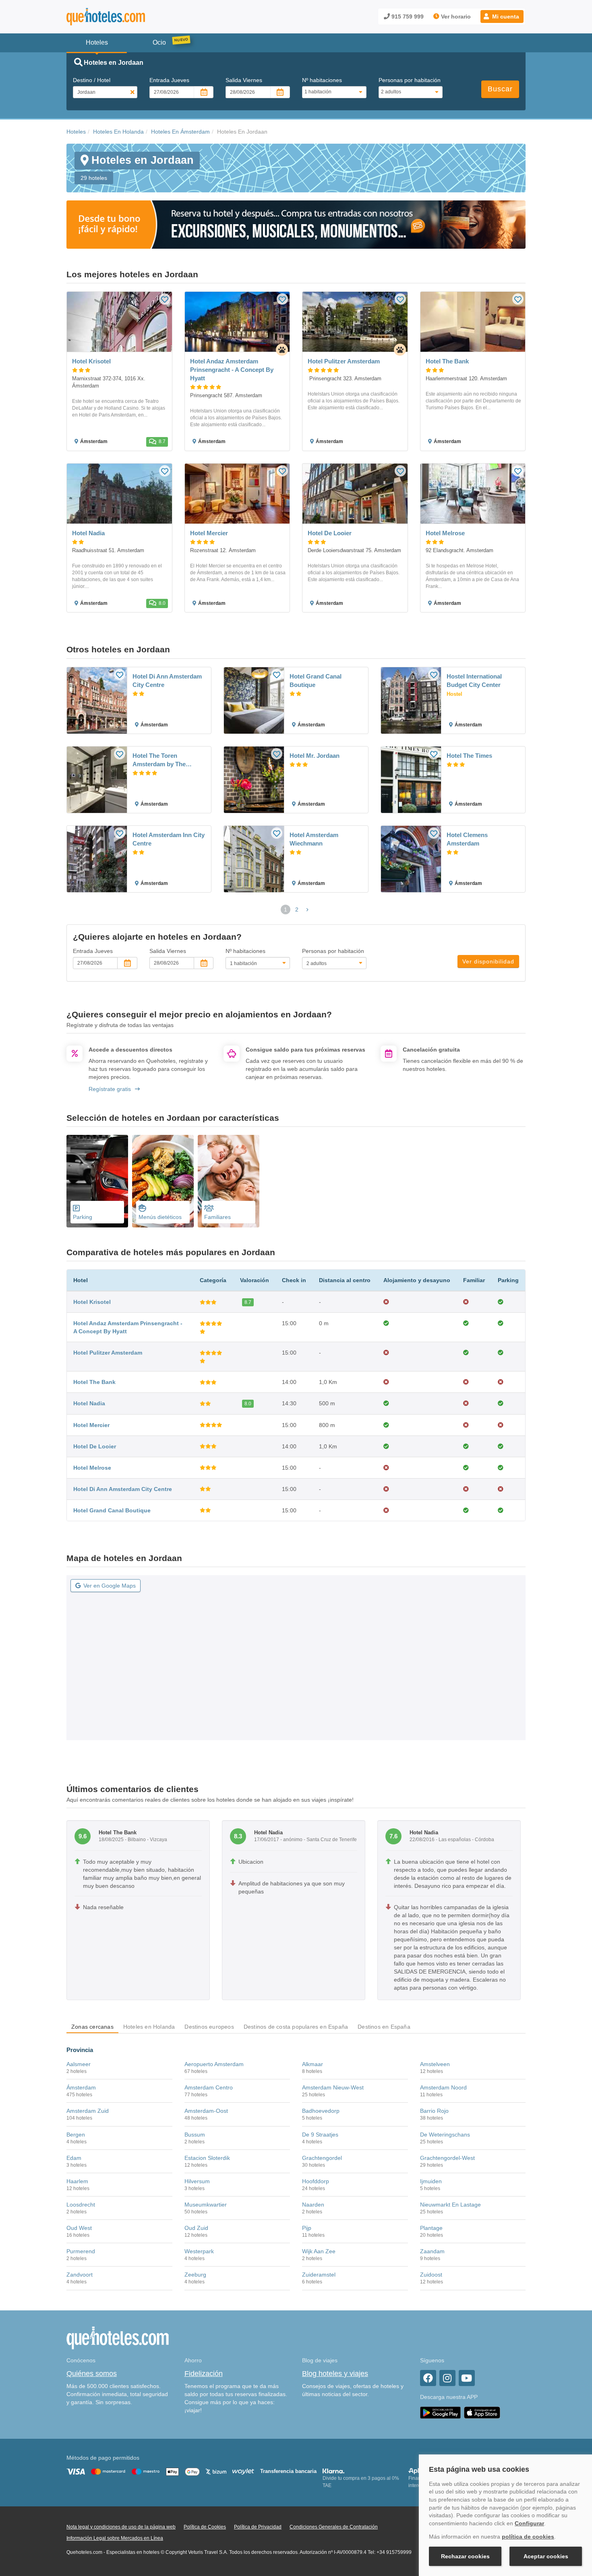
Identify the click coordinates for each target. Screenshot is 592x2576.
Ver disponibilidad (488, 961)
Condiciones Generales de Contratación (334, 2527)
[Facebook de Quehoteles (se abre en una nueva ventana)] (428, 2378)
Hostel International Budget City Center (474, 681)
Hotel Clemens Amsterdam (467, 839)
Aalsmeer (79, 2064)
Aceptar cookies (546, 2556)
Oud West (79, 2228)
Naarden (313, 2205)
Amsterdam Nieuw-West (333, 2087)
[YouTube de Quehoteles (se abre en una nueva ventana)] (467, 2378)
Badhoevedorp (321, 2111)
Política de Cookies (205, 2527)
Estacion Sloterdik (207, 2158)
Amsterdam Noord (443, 2087)
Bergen (76, 2135)
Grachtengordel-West (447, 2158)
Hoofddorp (316, 2181)
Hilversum (197, 2181)
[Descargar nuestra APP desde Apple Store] (482, 2413)
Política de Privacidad (258, 2527)
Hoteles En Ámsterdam (180, 132)
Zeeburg (195, 2275)
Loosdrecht (81, 2205)
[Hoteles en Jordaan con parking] (97, 1181)
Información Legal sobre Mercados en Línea (115, 2538)
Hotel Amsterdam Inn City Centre (169, 839)
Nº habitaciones (322, 80)
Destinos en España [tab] (384, 2027)
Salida (244, 80)
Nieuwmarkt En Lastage (450, 2205)
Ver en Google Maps (110, 1586)
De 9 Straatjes (320, 2135)
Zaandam (432, 2251)
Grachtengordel (322, 2158)
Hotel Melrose (92, 1468)
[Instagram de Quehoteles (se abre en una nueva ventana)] (447, 2378)
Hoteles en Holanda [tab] (149, 2027)
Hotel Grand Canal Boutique (316, 681)
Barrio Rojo (434, 2111)
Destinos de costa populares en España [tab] (296, 2027)
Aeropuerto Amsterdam (214, 2064)
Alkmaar (313, 2064)
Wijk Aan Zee (319, 2251)
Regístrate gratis (110, 1089)
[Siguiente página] (307, 910)
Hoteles (76, 132)
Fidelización (204, 2374)
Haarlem (77, 2181)
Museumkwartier (206, 2205)
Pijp (307, 2228)
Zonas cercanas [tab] (92, 2027)
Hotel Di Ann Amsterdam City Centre (167, 681)
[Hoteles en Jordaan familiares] (229, 1181)
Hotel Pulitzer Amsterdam (108, 1353)
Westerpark (199, 2251)
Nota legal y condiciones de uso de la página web (121, 2527)
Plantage (431, 2228)
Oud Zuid (196, 2228)
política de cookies (528, 2537)
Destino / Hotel (92, 80)
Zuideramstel (319, 2275)
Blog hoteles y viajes (335, 2374)
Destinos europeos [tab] (209, 2027)
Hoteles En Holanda (118, 132)
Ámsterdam (81, 2087)
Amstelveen (435, 2064)
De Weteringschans (445, 2135)
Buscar (500, 89)
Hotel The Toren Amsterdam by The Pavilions (159, 760)
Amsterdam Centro (209, 2087)
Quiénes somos (92, 2374)
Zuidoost (431, 2275)
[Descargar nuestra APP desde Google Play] (440, 2413)
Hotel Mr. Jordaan (315, 756)
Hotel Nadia (89, 1403)
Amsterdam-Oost (206, 2111)
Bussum (195, 2135)
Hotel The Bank (94, 1382)
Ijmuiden (431, 2181)
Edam (74, 2158)
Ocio (159, 42)
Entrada (169, 80)
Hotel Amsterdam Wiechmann (314, 839)
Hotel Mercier (91, 1425)
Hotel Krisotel (92, 1302)
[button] (502, 16)
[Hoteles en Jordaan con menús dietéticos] (163, 1181)
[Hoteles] (127, 17)
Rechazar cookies (465, 2556)
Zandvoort (80, 2275)
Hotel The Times (469, 756)
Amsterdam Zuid (88, 2111)
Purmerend (81, 2251)
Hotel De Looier (95, 1446)
